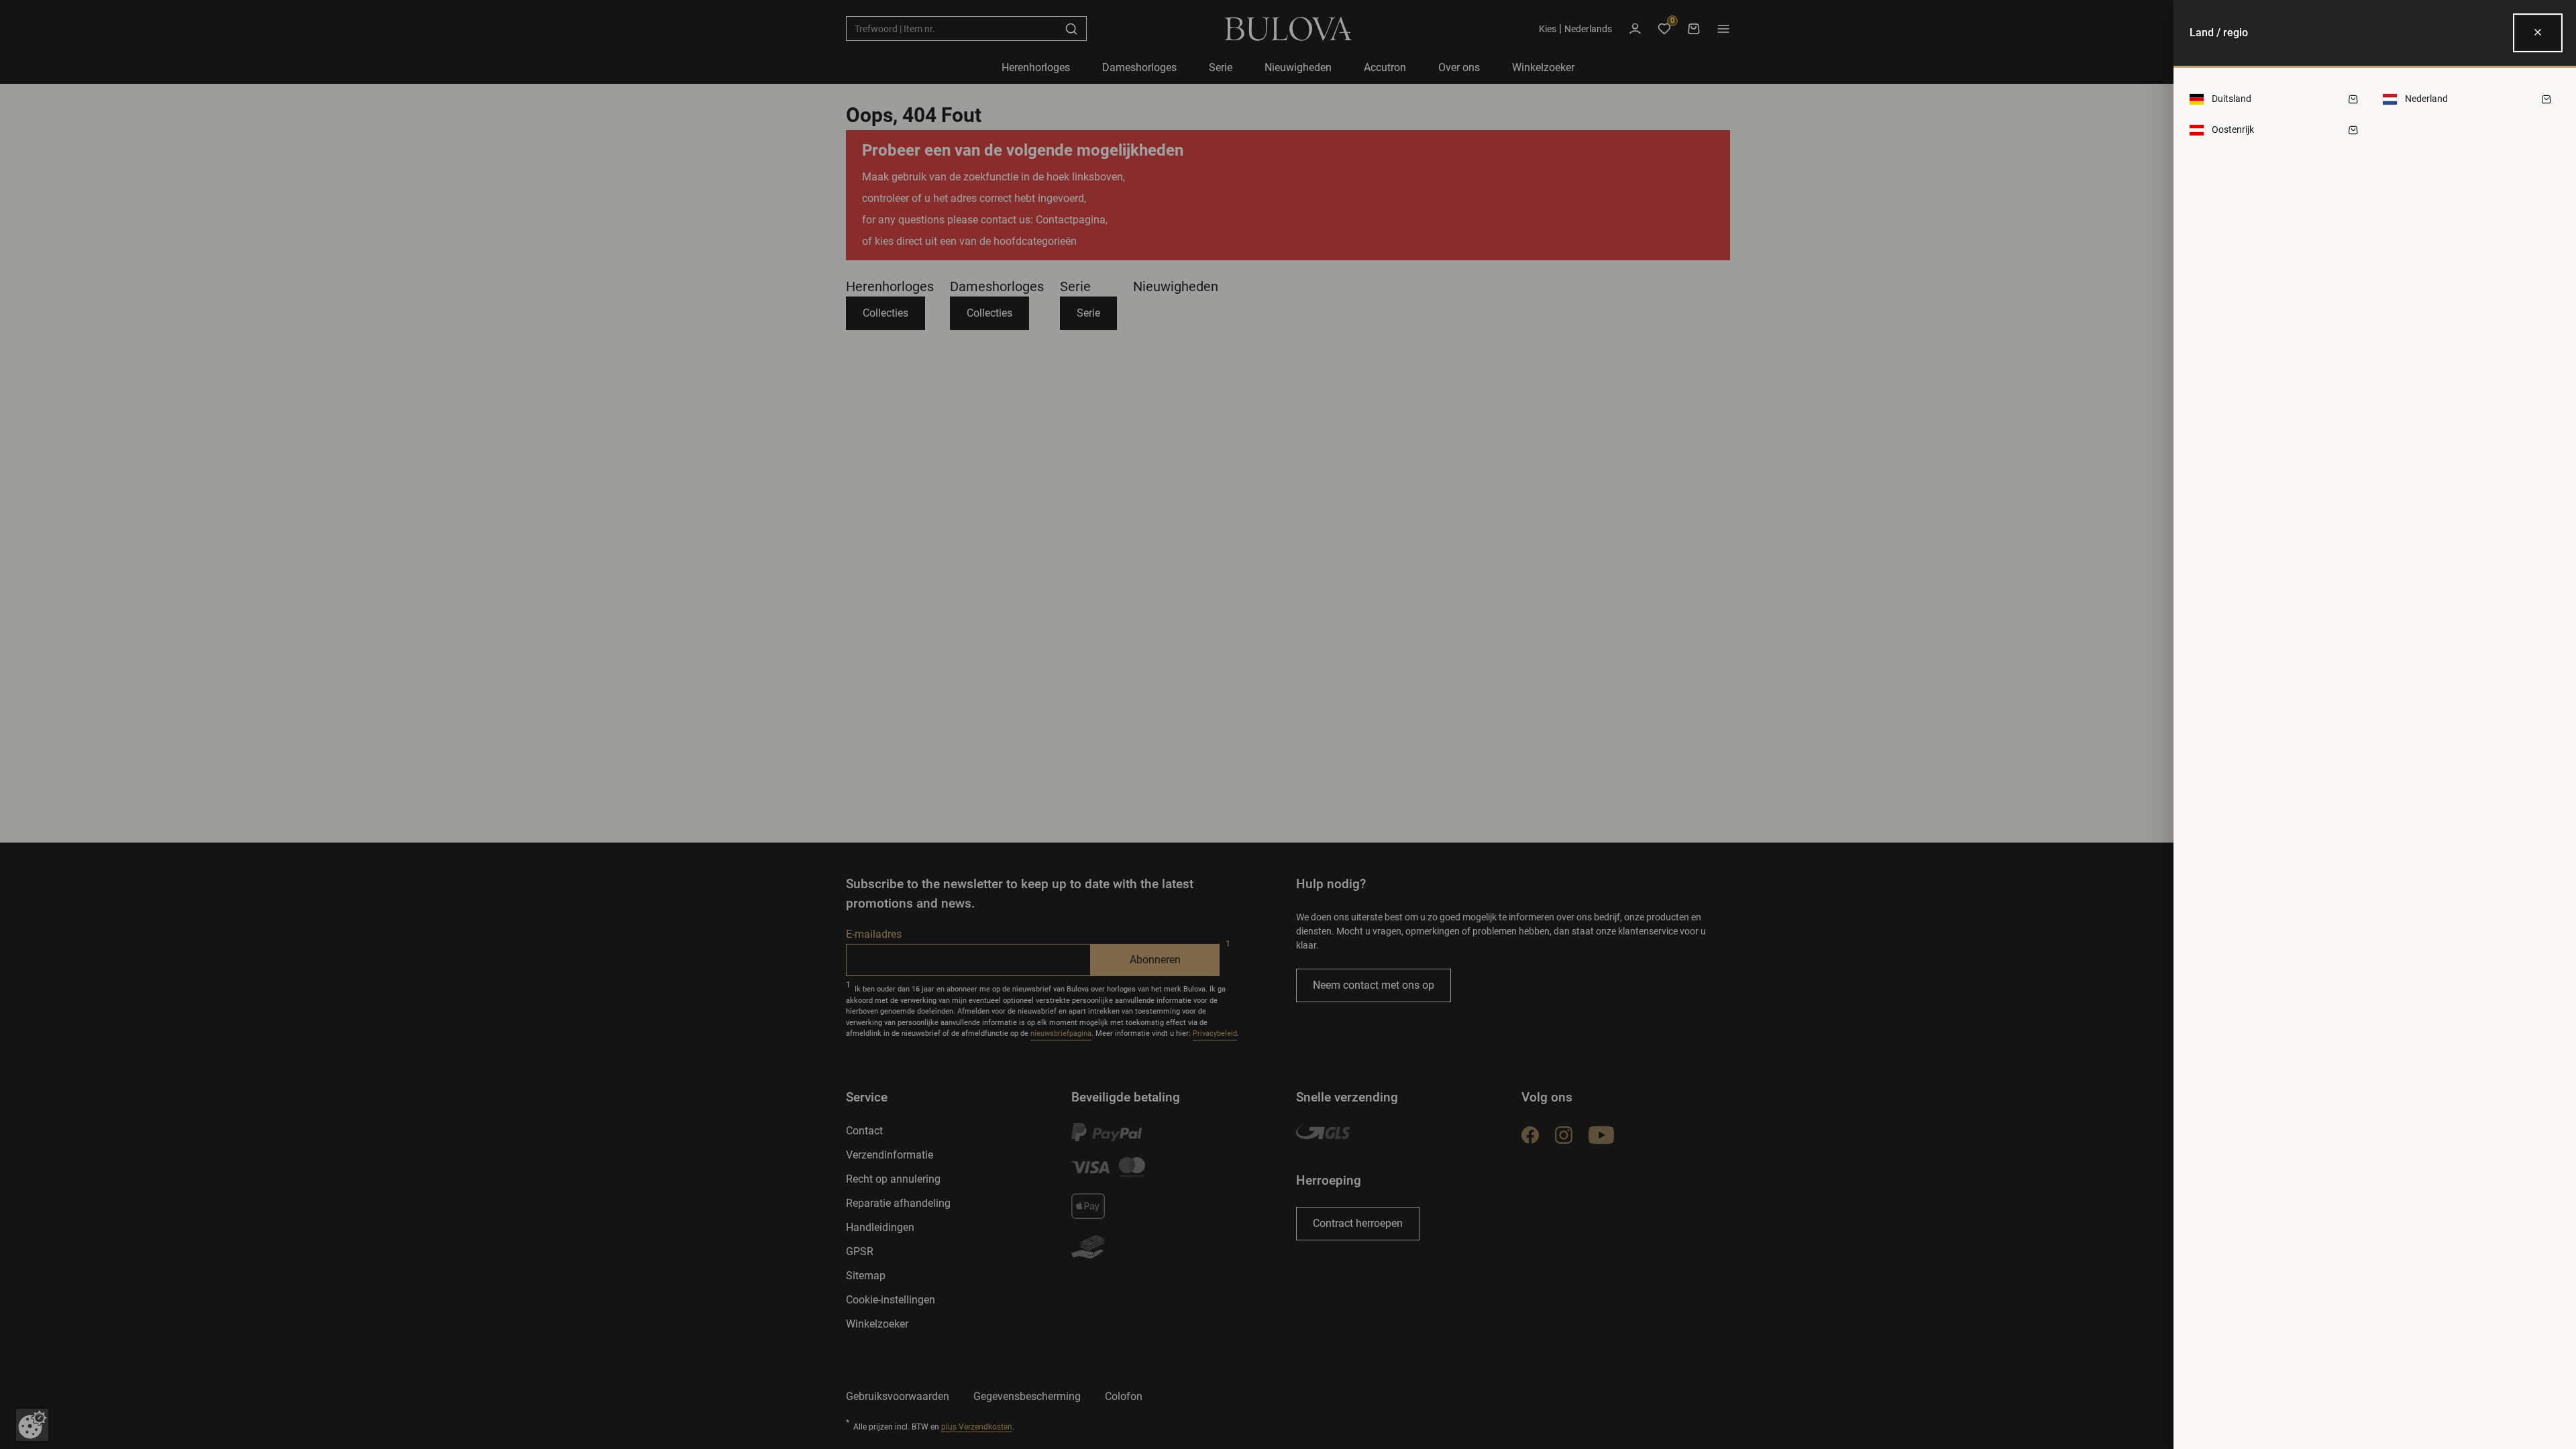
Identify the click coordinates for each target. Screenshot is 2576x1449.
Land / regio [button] (2219, 33)
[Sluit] (2538, 33)
